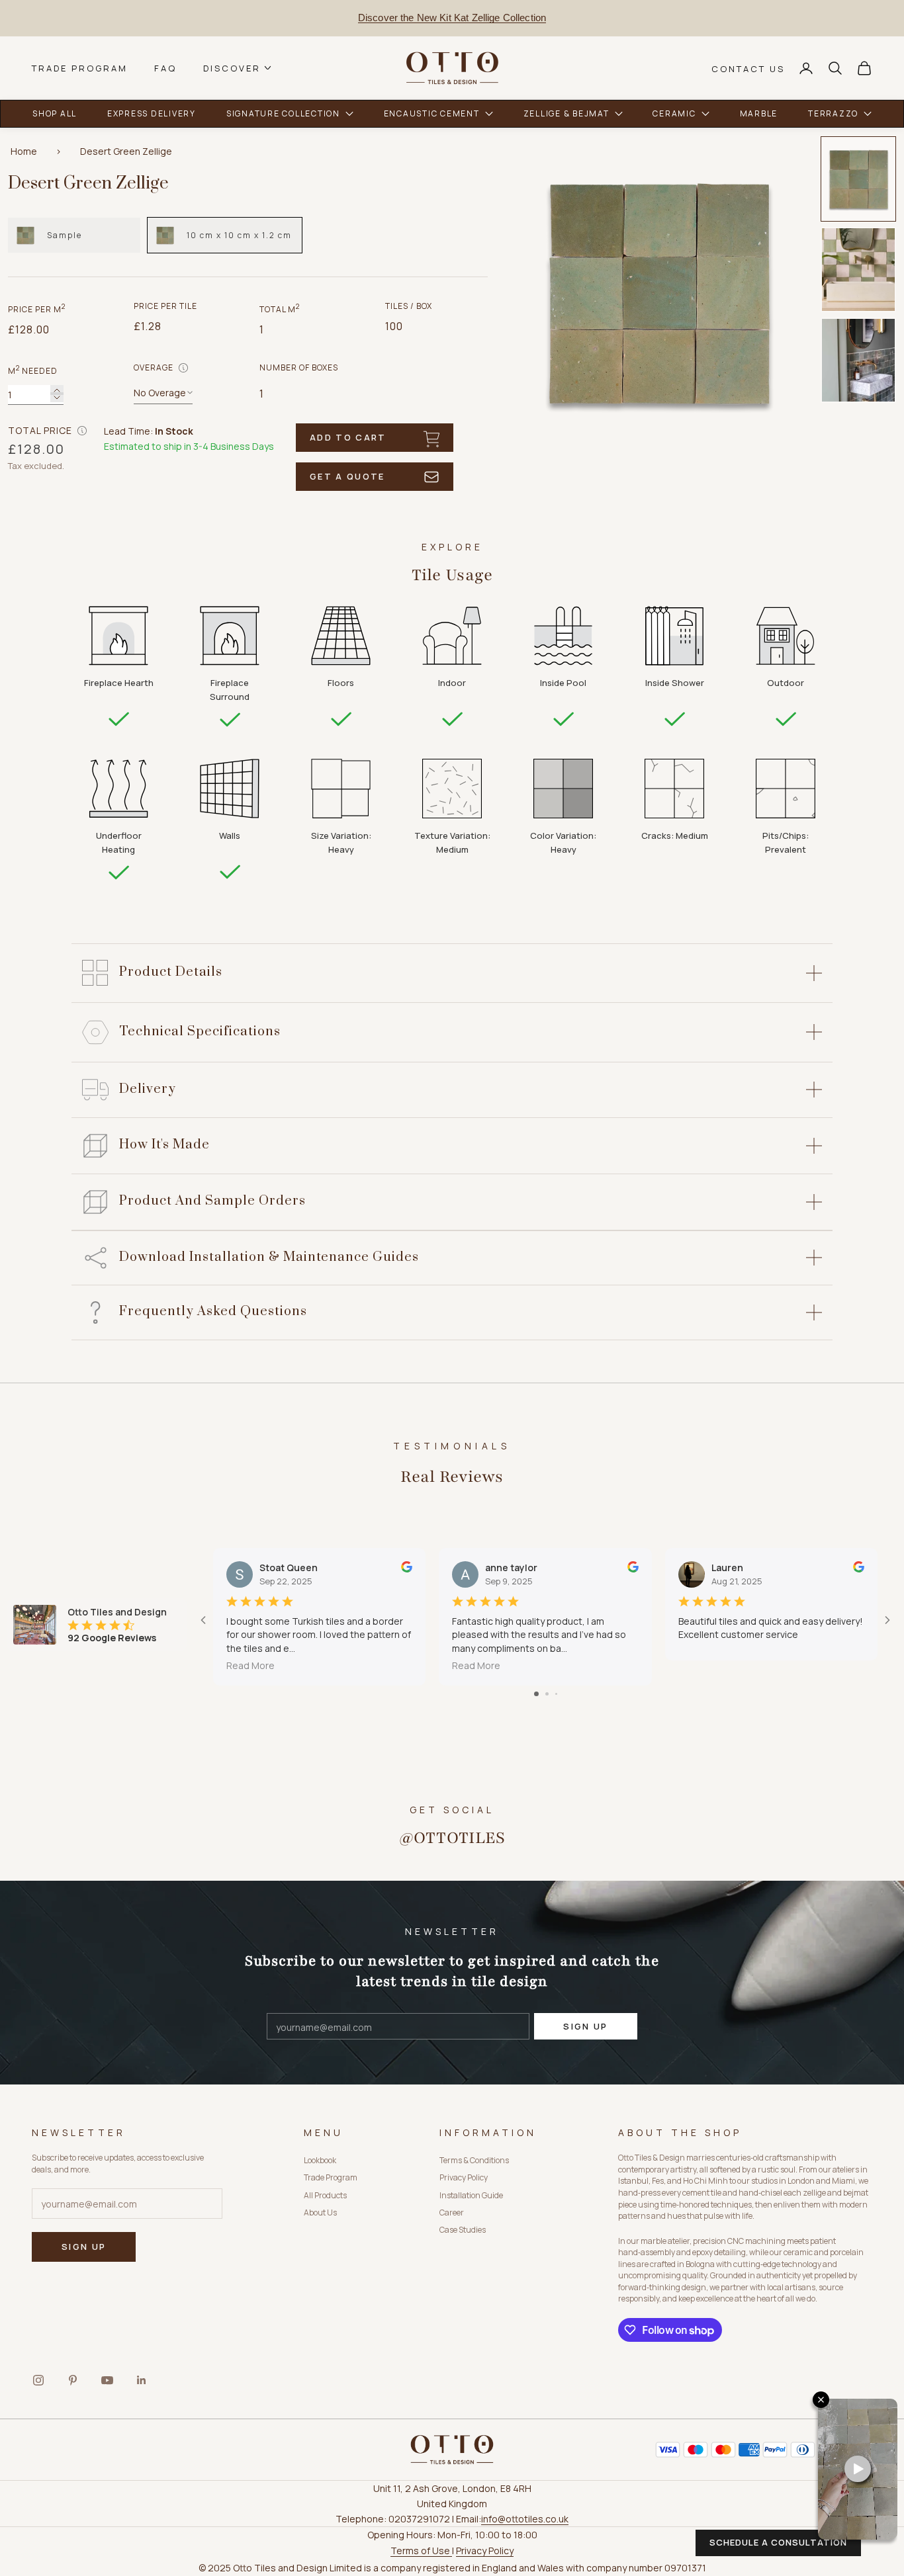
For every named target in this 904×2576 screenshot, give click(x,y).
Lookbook (320, 2160)
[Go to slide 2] (547, 1694)
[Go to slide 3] (556, 1694)
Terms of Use (421, 2551)
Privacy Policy (464, 2177)
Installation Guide (471, 2195)
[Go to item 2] (858, 270)
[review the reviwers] (407, 1567)
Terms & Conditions (474, 2160)
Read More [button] (250, 1665)
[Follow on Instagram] (38, 2380)
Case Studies (463, 2230)
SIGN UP (585, 2026)
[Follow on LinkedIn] (142, 2380)
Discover (232, 68)
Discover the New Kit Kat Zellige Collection (452, 18)
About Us (320, 2212)
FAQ (165, 68)
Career (452, 2212)
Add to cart (348, 437)
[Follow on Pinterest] (73, 2380)
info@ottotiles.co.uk (525, 2519)
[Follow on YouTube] (107, 2380)
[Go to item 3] (858, 360)
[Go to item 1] (858, 179)
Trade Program (80, 68)
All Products (325, 2195)
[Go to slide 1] (536, 1694)
